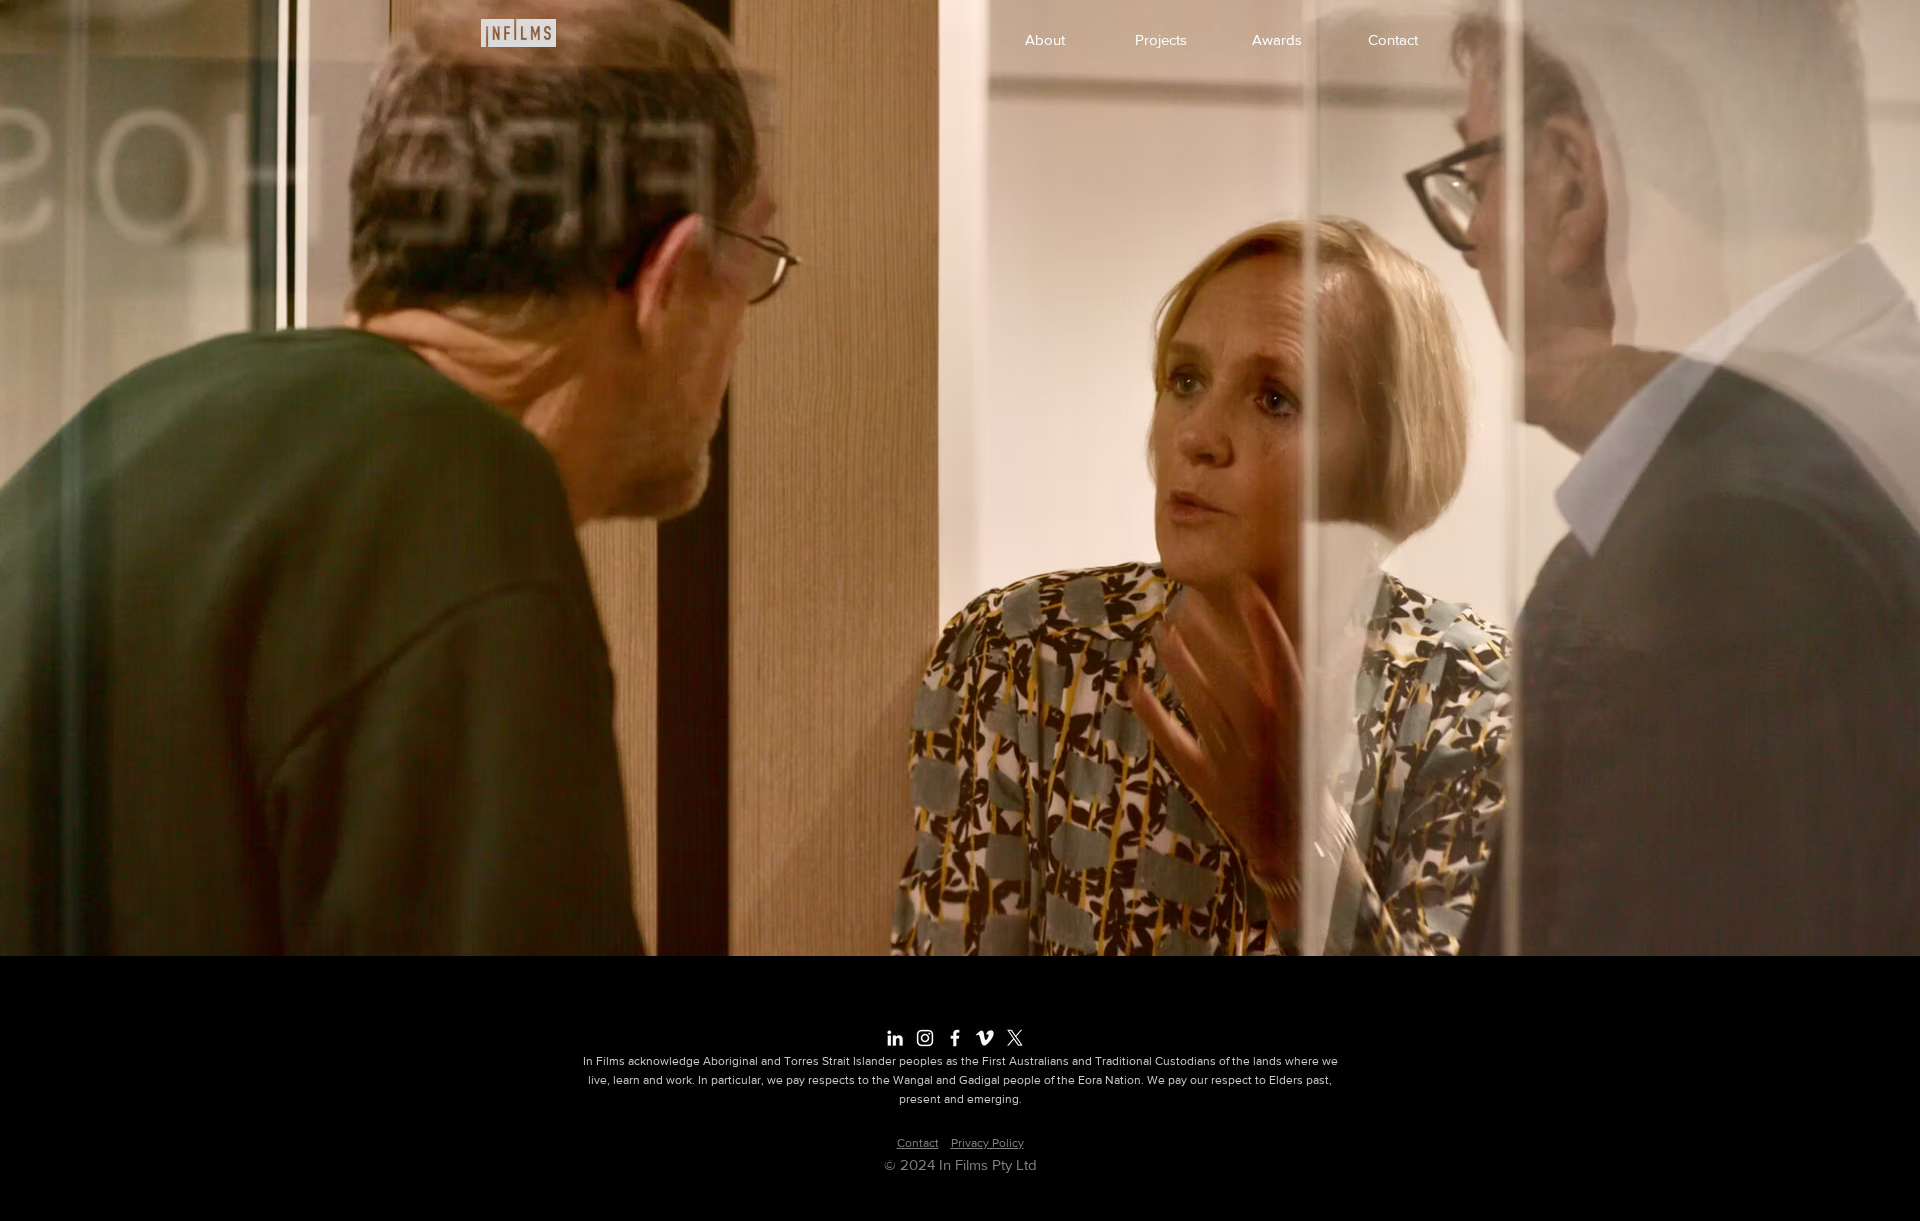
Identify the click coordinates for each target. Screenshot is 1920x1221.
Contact (918, 1143)
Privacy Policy (987, 1143)
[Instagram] (925, 1038)
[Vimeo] (985, 1038)
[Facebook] (955, 1038)
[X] (1015, 1038)
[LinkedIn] (895, 1038)
